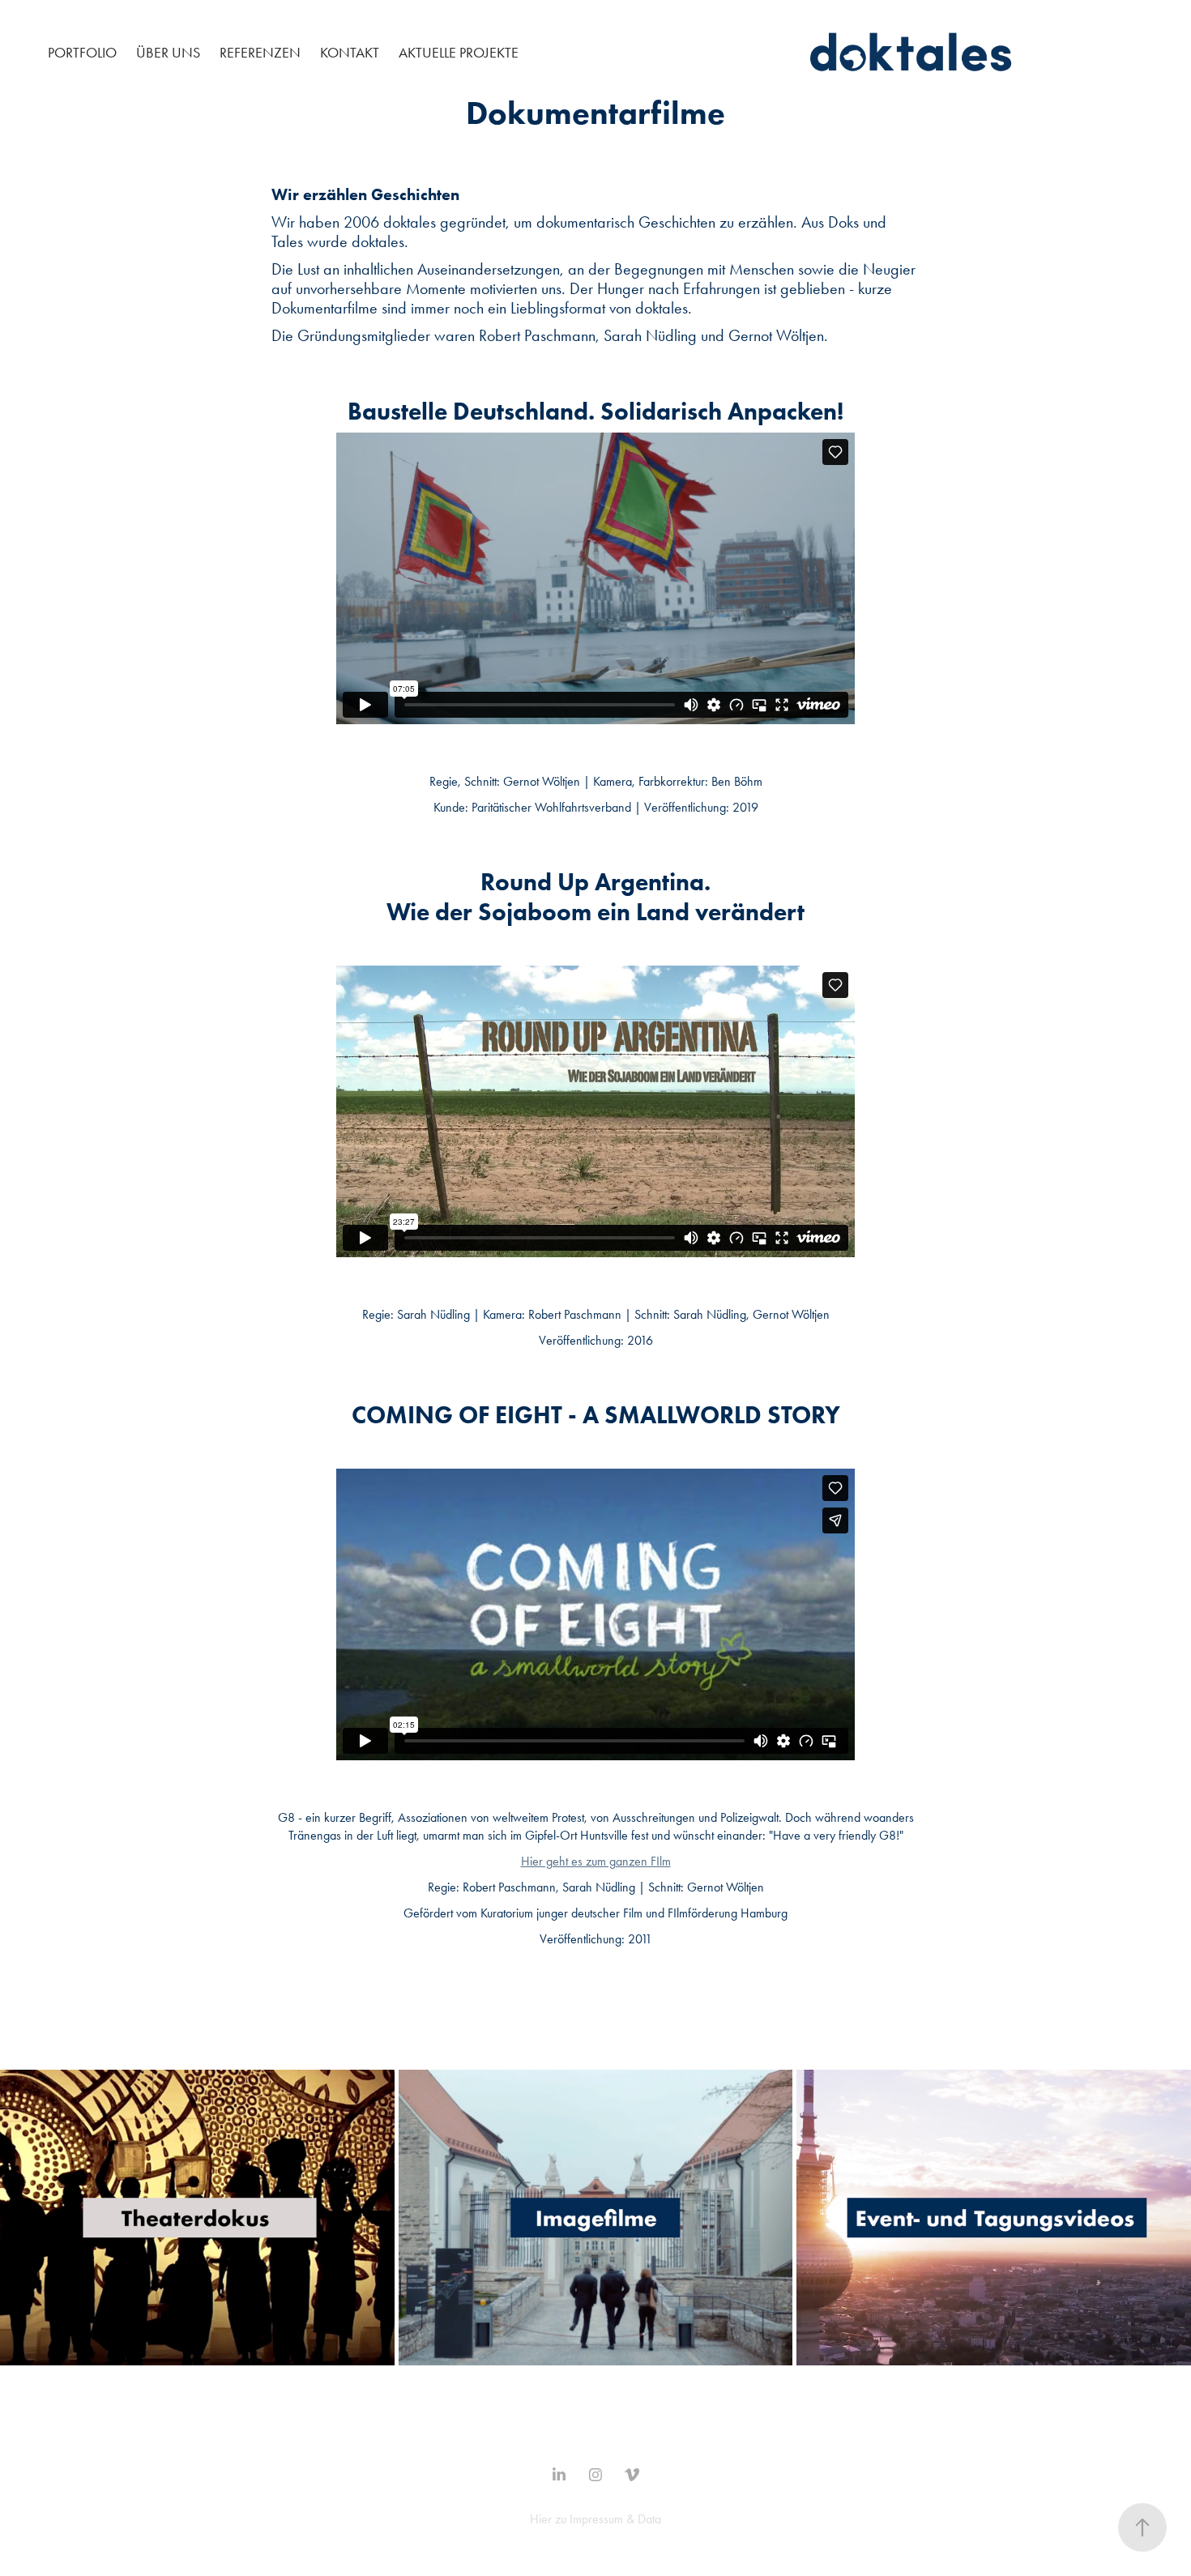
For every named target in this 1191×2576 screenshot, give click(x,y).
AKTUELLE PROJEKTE (459, 53)
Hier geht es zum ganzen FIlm (596, 1861)
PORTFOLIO (82, 53)
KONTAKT (350, 53)
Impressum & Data (615, 2519)
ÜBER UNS (168, 53)
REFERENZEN (260, 53)
